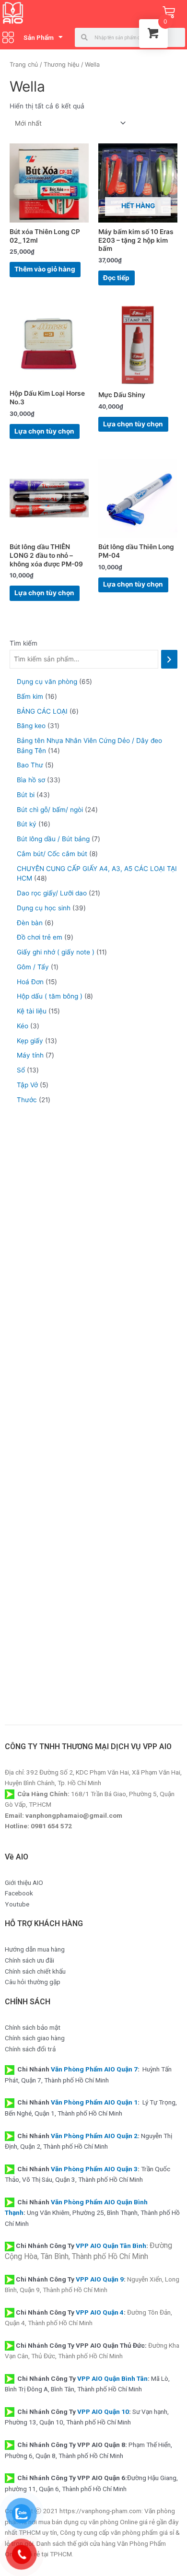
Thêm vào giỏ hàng (45, 269)
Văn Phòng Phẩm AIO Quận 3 (94, 2169)
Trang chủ (24, 65)
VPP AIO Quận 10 (103, 2411)
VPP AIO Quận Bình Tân (112, 2378)
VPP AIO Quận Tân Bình (111, 2246)
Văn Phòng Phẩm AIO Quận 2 (94, 2136)
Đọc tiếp (116, 278)
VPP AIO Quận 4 (100, 2312)
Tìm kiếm (23, 643)
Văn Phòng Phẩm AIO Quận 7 (94, 2069)
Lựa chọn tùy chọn (44, 431)
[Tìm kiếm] (169, 659)
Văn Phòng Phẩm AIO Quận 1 (94, 2102)
